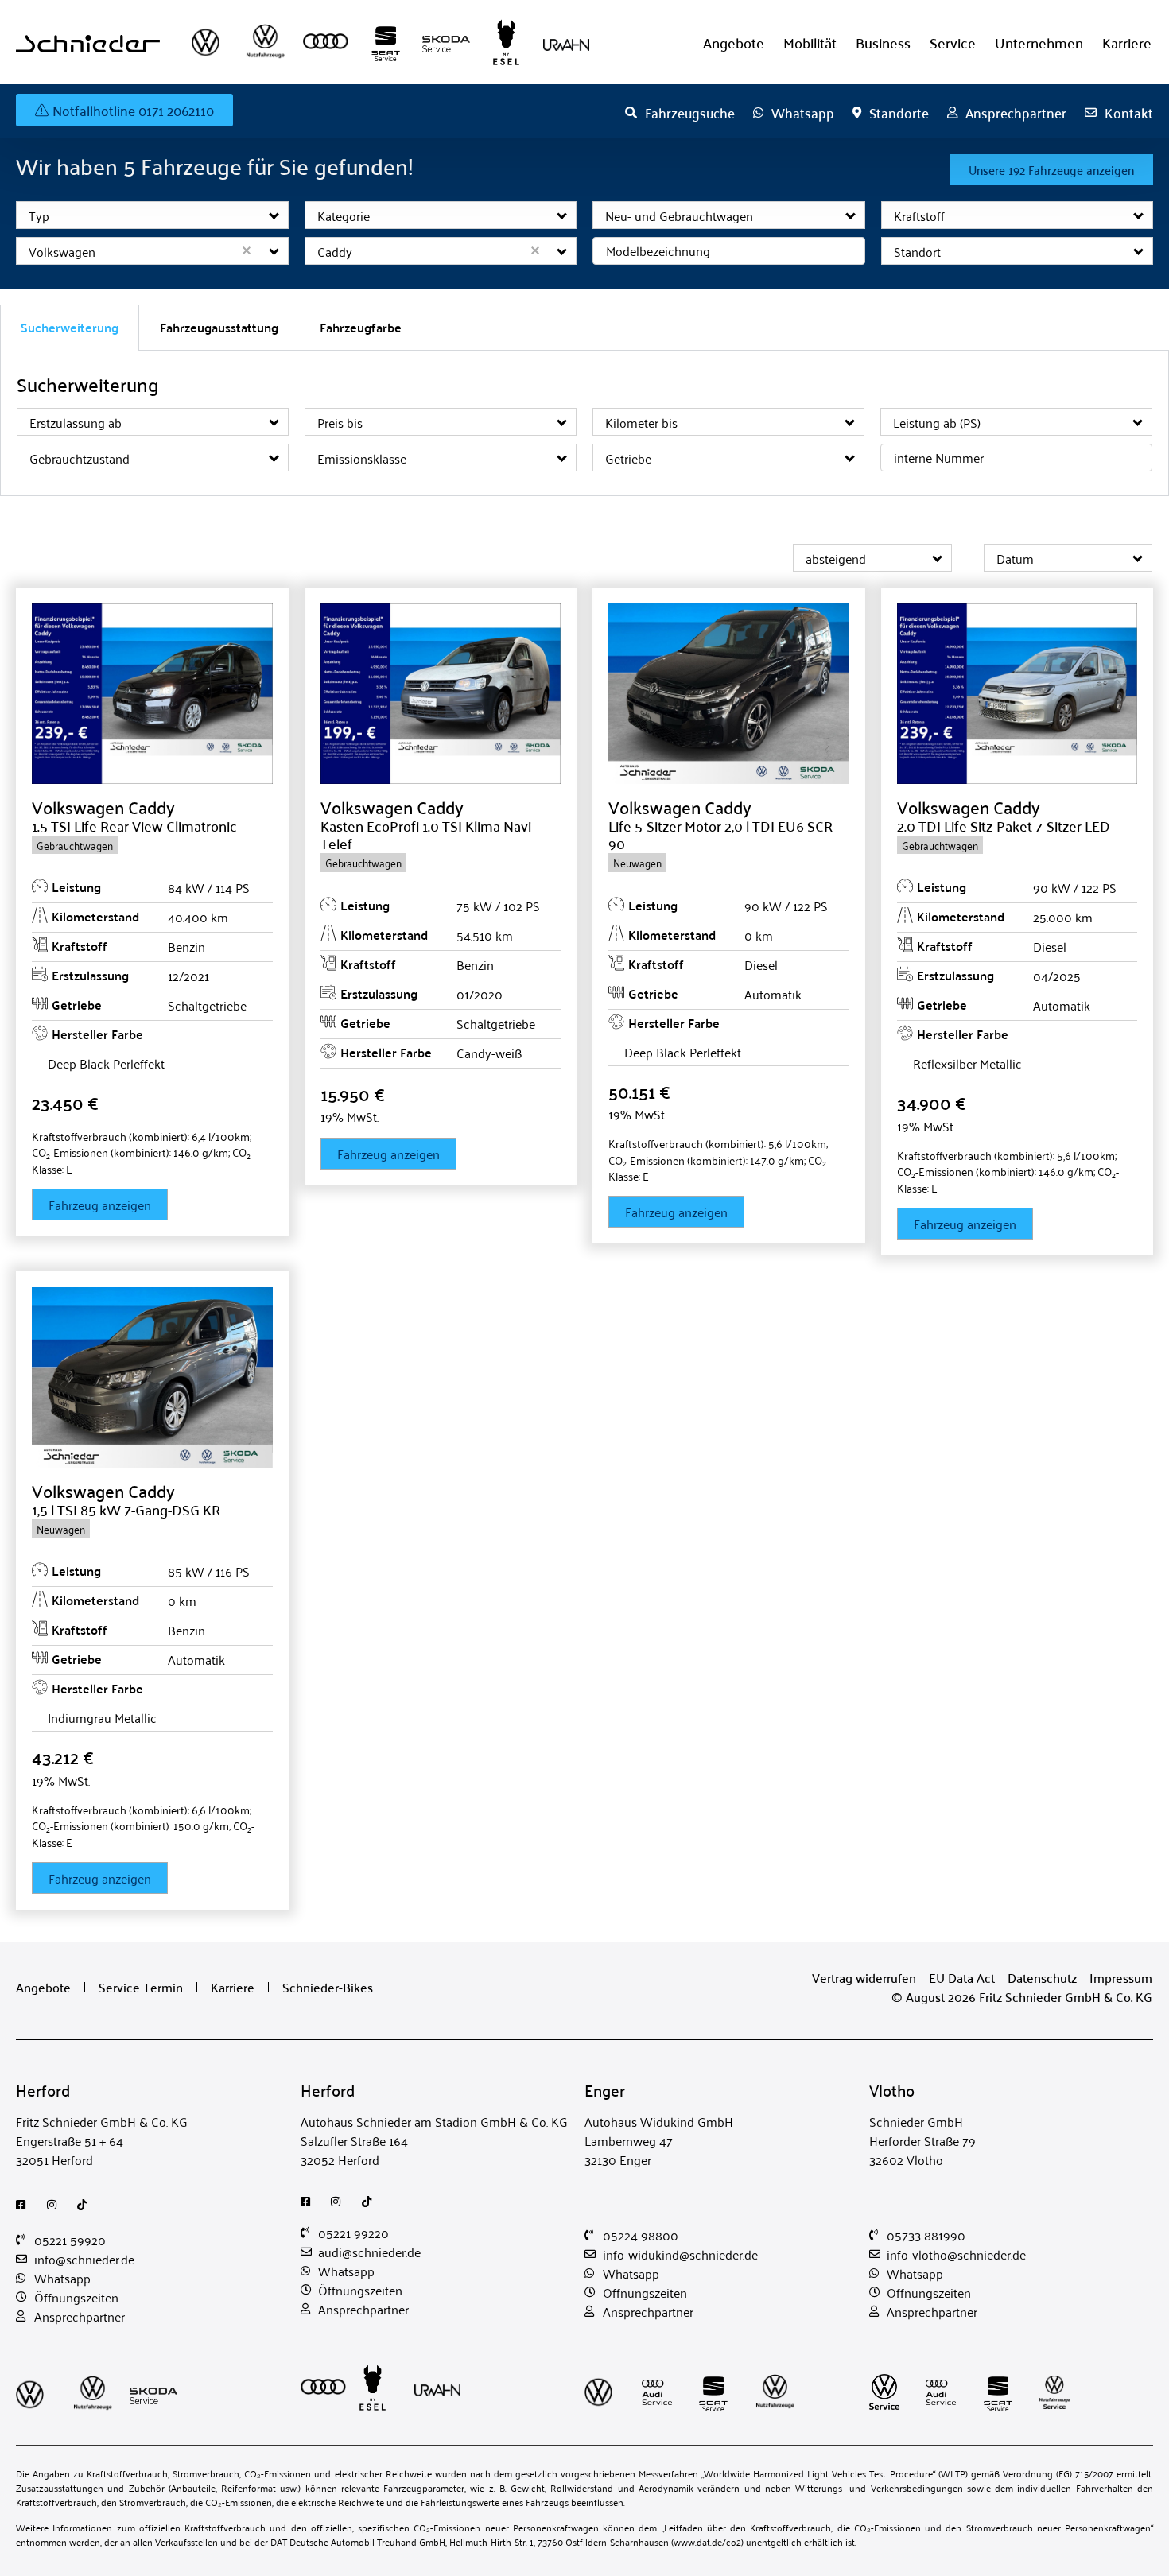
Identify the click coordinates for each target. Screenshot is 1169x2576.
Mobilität (810, 43)
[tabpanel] (584, 424)
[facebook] (25, 2205)
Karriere (1127, 43)
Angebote (734, 43)
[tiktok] (86, 2205)
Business (883, 43)
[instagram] (56, 2205)
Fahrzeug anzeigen (100, 1205)
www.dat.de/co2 (707, 2541)
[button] (275, 215)
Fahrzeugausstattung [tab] (219, 327)
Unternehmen (1039, 43)
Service (953, 43)
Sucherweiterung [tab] (70, 327)
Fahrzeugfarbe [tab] (361, 327)
